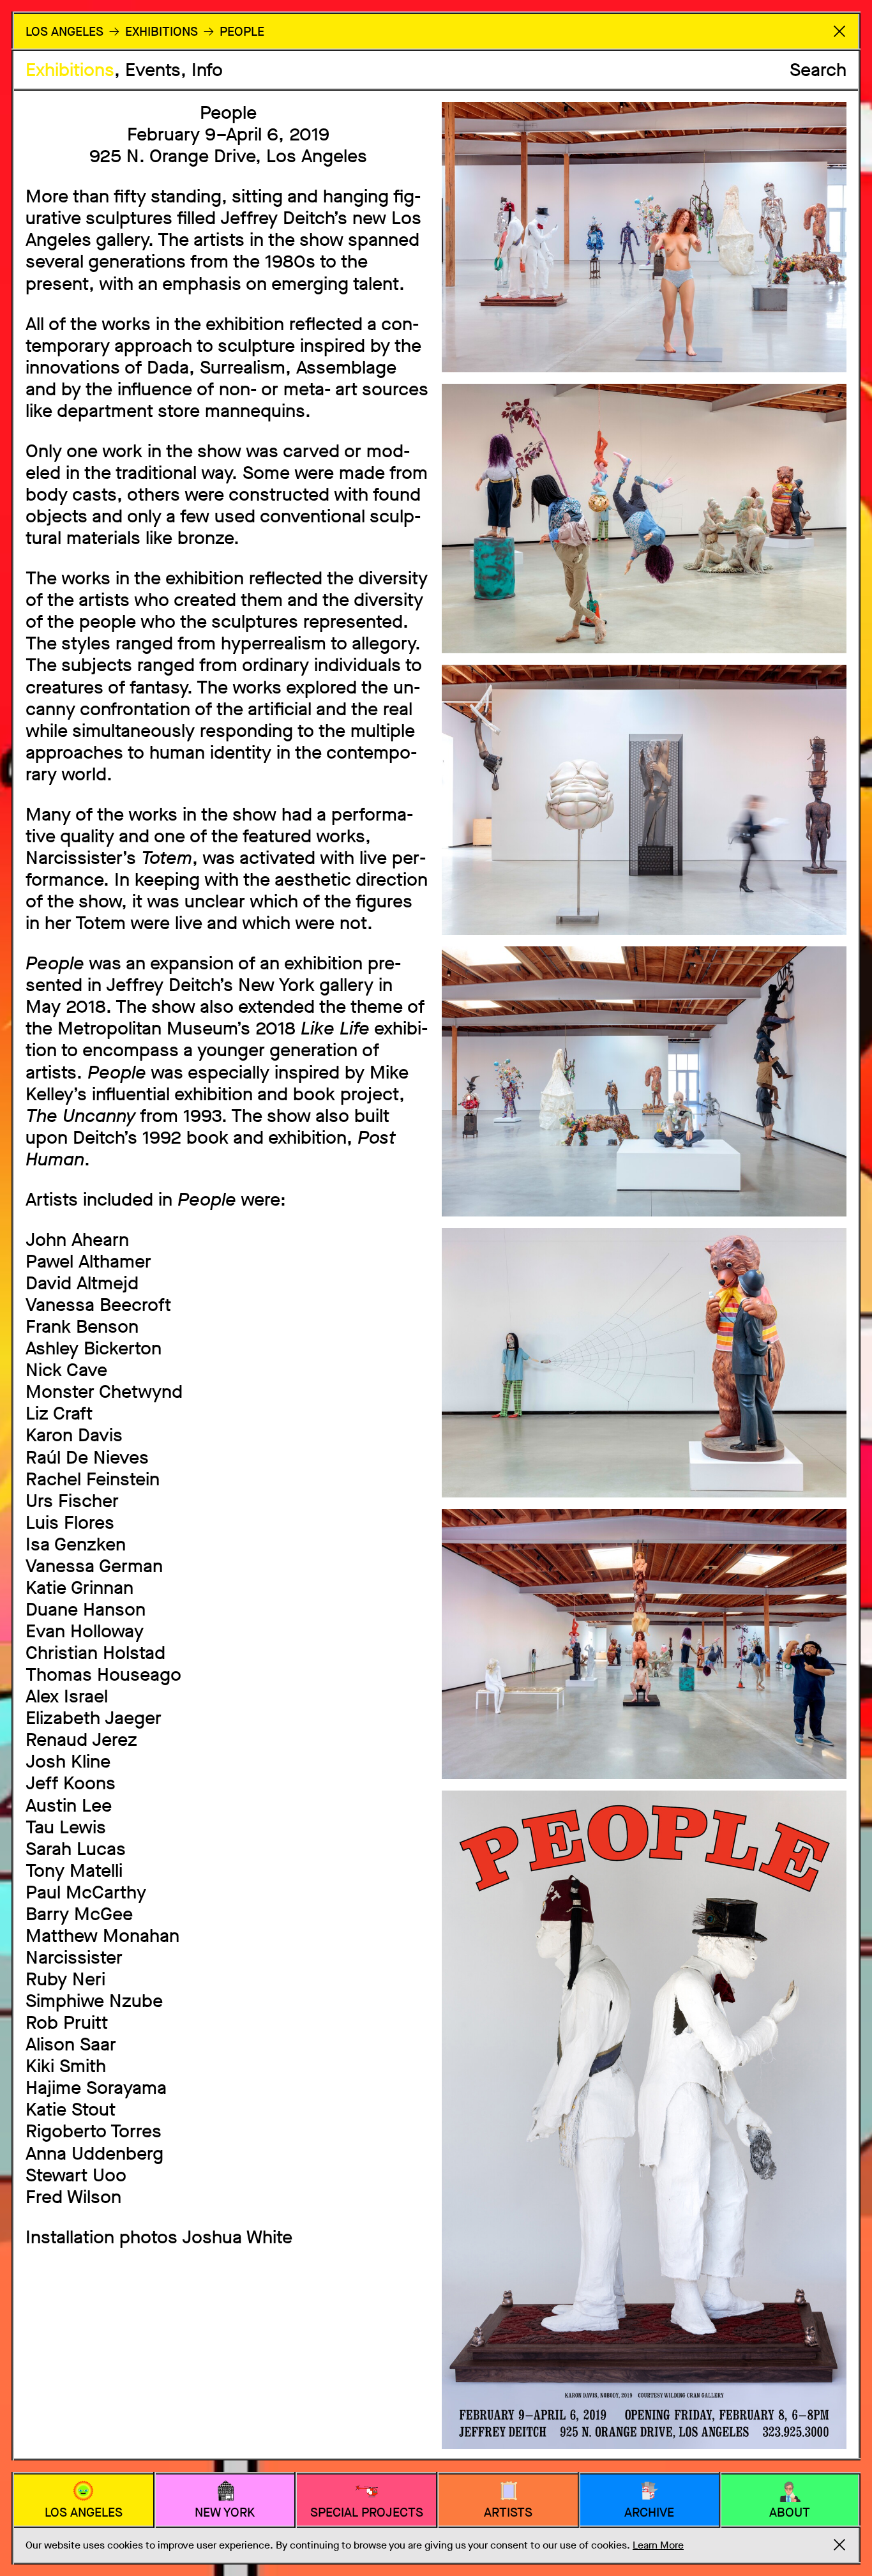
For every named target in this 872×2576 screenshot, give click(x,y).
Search (818, 70)
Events (153, 70)
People (242, 32)
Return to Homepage (839, 31)
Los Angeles (64, 32)
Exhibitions (70, 70)
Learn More (658, 2545)
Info (207, 70)
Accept (839, 2545)
